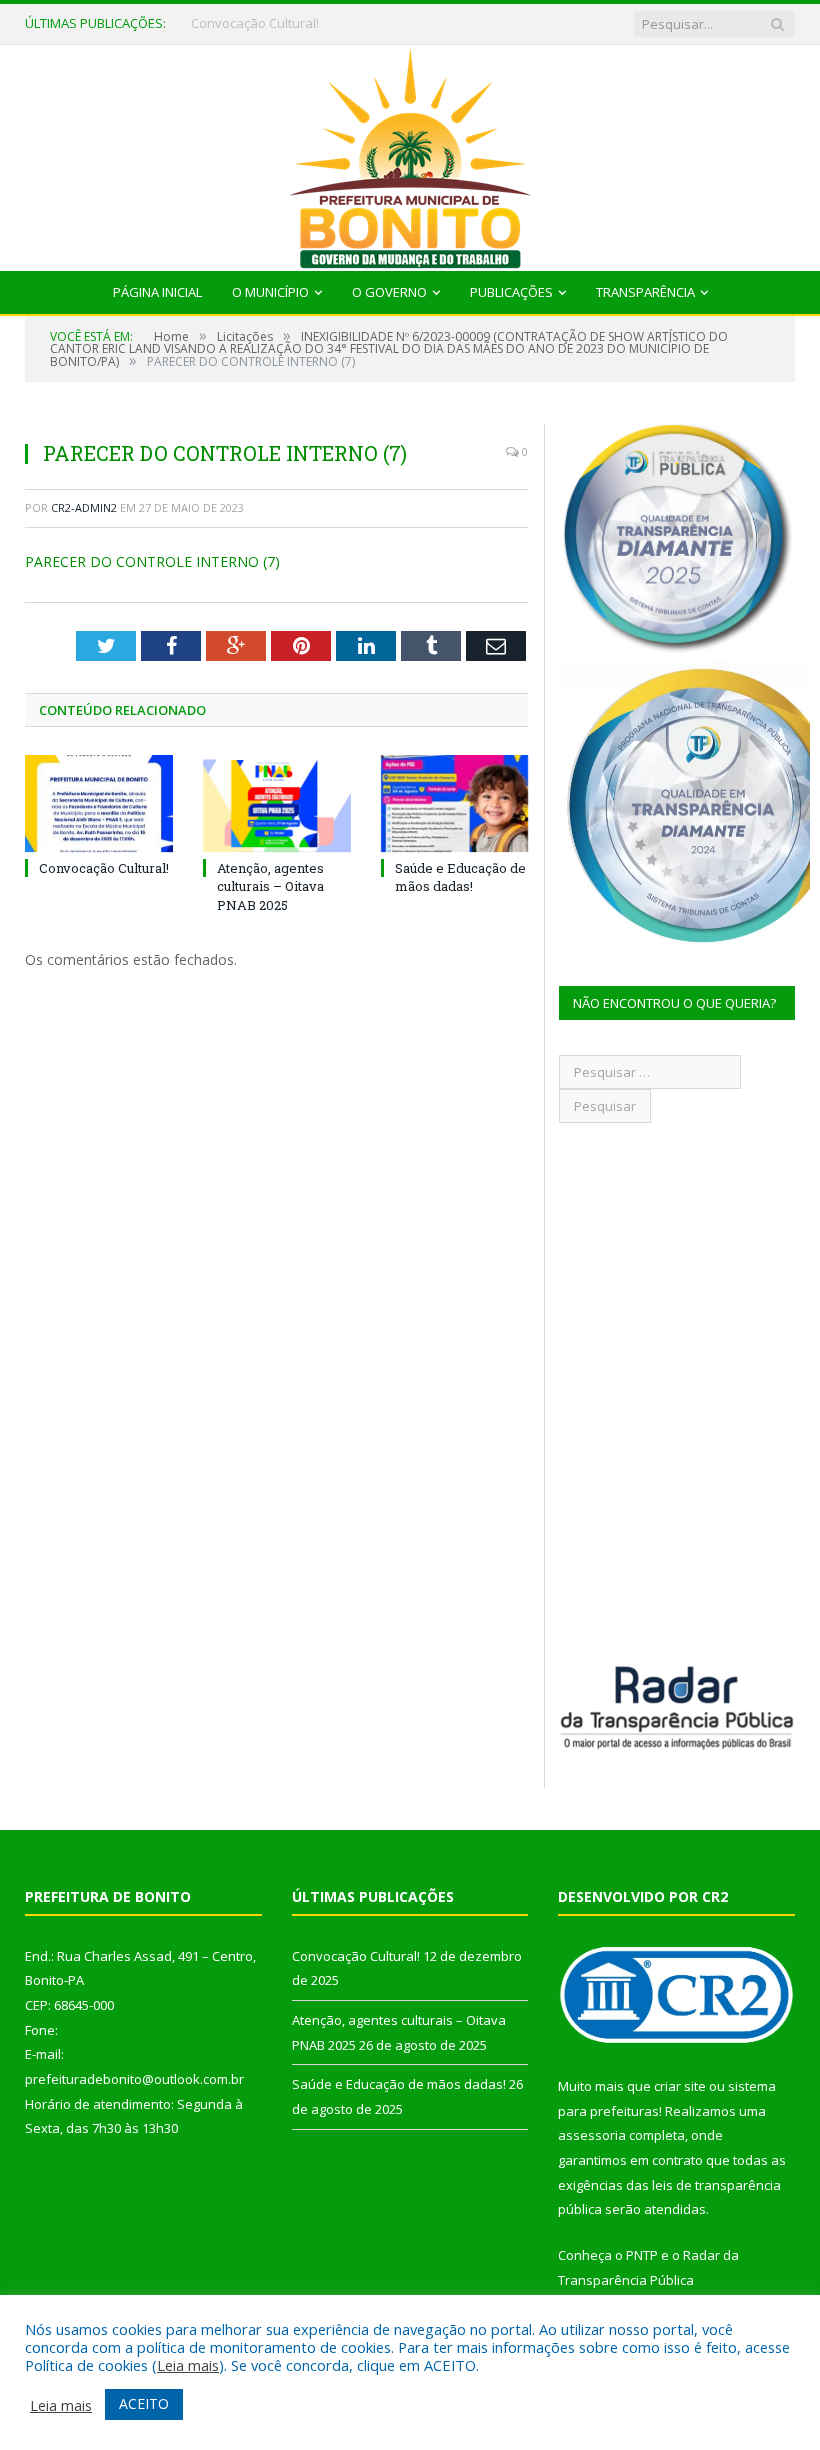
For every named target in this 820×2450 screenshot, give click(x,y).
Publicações (511, 292)
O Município (270, 292)
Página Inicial (157, 292)
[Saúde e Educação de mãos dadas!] (455, 803)
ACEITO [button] (144, 2403)
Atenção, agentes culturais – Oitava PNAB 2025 (311, 23)
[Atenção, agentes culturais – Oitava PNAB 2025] (277, 803)
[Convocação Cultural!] (99, 803)
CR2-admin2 (84, 507)
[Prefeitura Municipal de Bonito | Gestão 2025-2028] (410, 153)
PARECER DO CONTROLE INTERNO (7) (152, 561)
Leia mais (188, 2365)
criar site (680, 2086)
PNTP (642, 2255)
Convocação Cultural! (104, 868)
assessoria (592, 2135)
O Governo (389, 292)
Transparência (645, 292)
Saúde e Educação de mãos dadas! (460, 877)
